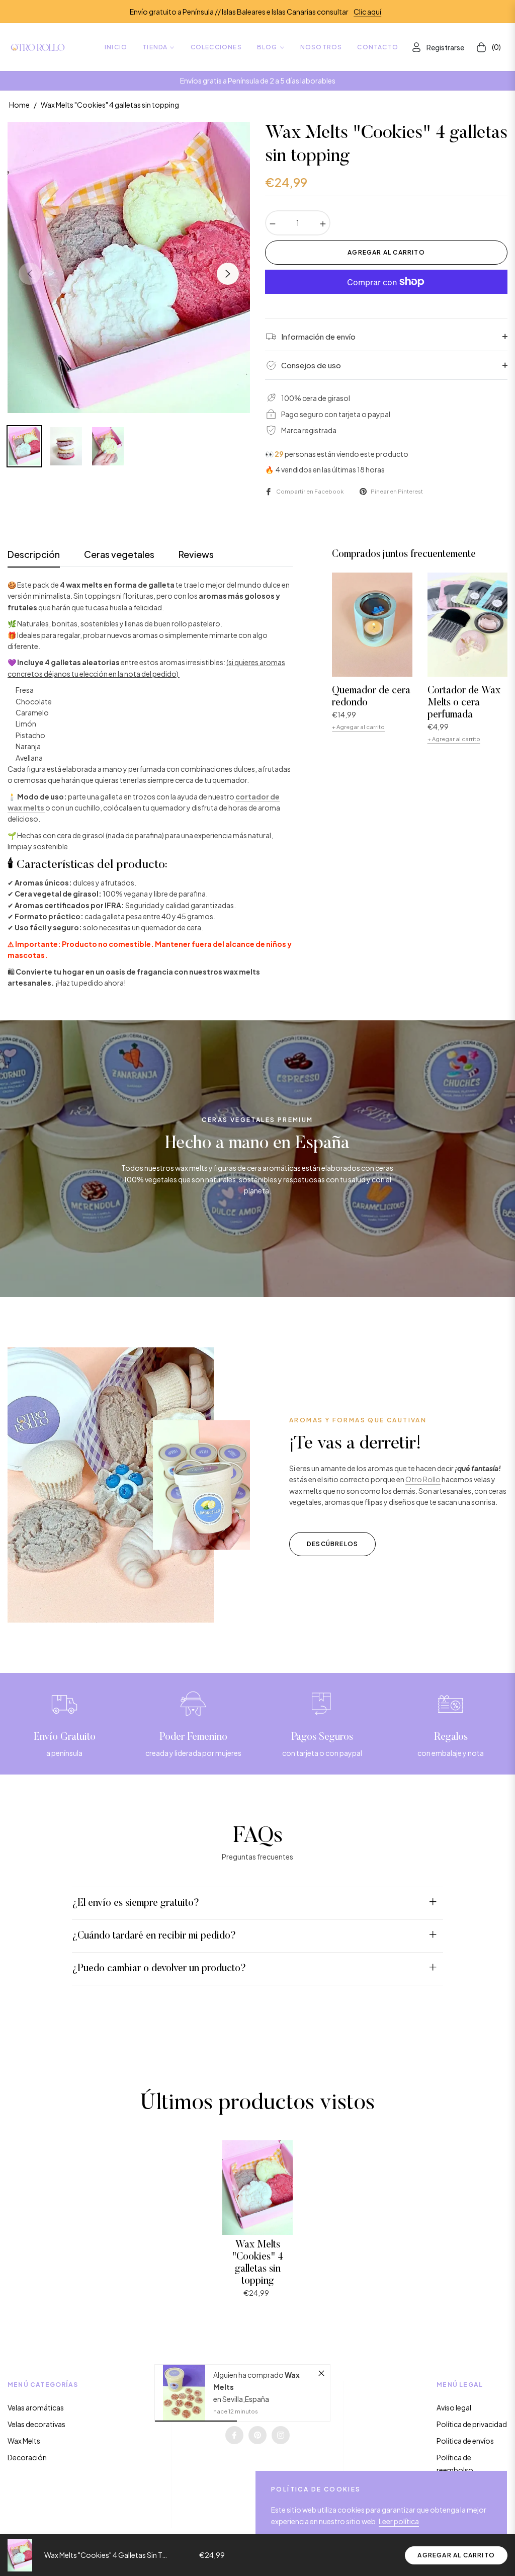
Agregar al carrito (456, 2555)
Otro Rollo (423, 1479)
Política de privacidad (472, 2424)
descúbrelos (332, 1544)
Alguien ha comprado (249, 2375)
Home (19, 105)
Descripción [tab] (34, 554)
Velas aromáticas (36, 2407)
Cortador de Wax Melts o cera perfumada (464, 703)
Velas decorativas (36, 2424)
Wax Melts (24, 2441)
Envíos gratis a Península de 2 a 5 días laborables (258, 80)
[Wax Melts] (184, 2393)
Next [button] (228, 274)
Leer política (399, 2521)
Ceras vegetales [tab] (119, 554)
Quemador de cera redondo (371, 697)
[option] (129, 268)
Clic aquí (367, 12)
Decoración (27, 2457)
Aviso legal (454, 2407)
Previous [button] (30, 274)
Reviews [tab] (196, 554)
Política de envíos (465, 2441)
